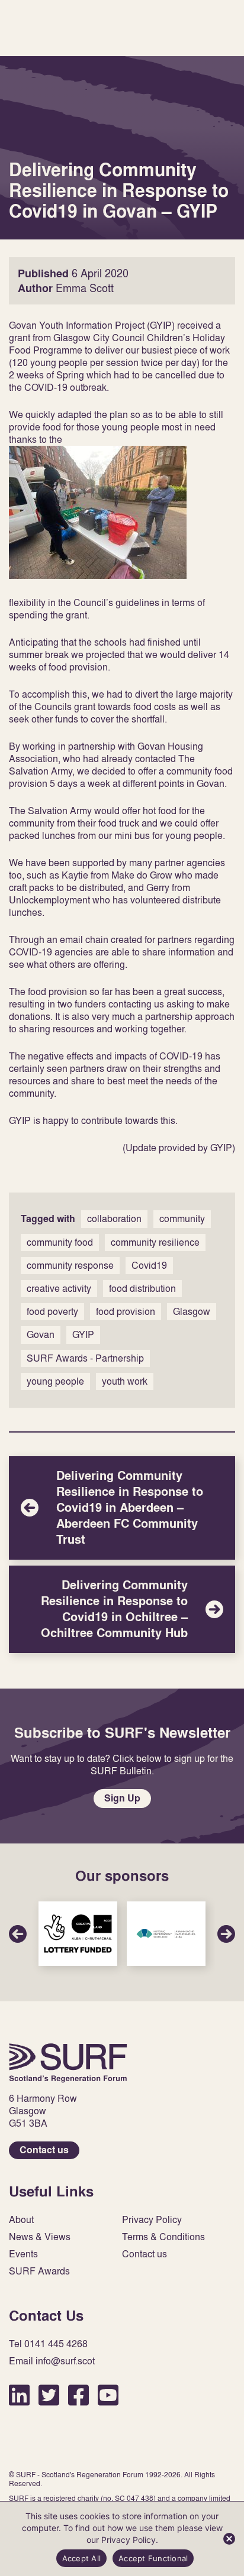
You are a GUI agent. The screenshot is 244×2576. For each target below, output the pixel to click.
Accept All (82, 2558)
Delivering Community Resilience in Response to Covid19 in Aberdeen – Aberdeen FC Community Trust (122, 1508)
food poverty (52, 1311)
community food (60, 1242)
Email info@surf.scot (52, 2361)
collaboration (114, 1219)
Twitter (49, 2395)
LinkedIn (19, 2395)
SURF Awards (39, 2271)
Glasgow (192, 1311)
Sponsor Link (78, 1934)
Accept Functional (153, 2558)
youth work (125, 1381)
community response (70, 1265)
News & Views (40, 2237)
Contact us (44, 2150)
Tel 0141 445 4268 (48, 2344)
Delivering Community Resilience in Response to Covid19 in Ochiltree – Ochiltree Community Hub (122, 1609)
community (182, 1219)
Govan (41, 1334)
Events (23, 2254)
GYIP (83, 1334)
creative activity (59, 1288)
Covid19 (149, 1265)
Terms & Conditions (163, 2237)
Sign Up (122, 1798)
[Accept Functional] (229, 2539)
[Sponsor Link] (78, 1934)
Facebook (78, 2395)
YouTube (108, 2395)
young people (55, 1381)
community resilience (155, 1242)
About (21, 2220)
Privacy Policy (152, 2220)
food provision (126, 1311)
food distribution (142, 1288)
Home (68, 2063)
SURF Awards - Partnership (85, 1358)
